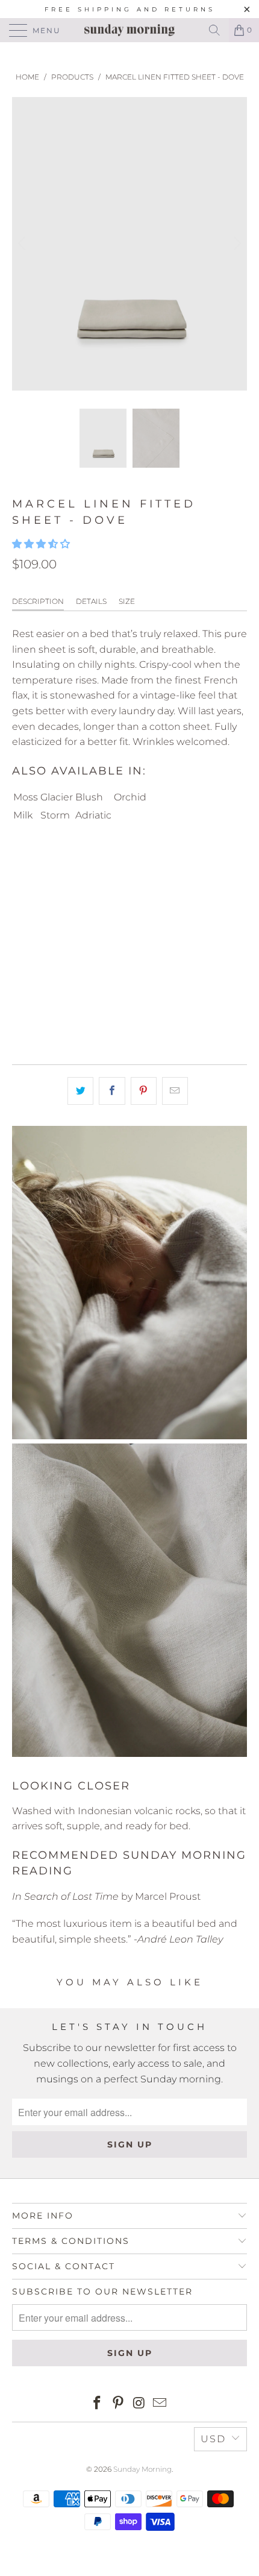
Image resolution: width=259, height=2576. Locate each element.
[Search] (214, 30)
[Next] (236, 244)
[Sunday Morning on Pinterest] (119, 2404)
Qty (20, 899)
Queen (72, 865)
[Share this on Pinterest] (144, 1091)
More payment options (130, 1020)
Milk (23, 815)
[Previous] (23, 244)
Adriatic (93, 815)
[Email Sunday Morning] (160, 2404)
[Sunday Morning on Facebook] (98, 2404)
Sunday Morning (142, 2469)
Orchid (130, 797)
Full (29, 865)
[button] (41, 544)
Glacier (57, 797)
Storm (55, 815)
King (116, 865)
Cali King (166, 865)
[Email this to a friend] (175, 1091)
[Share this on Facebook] (112, 1091)
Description (38, 601)
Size (127, 601)
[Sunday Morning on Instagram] (140, 2404)
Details (91, 601)
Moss (26, 797)
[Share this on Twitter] (80, 1091)
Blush (89, 797)
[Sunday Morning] (130, 30)
